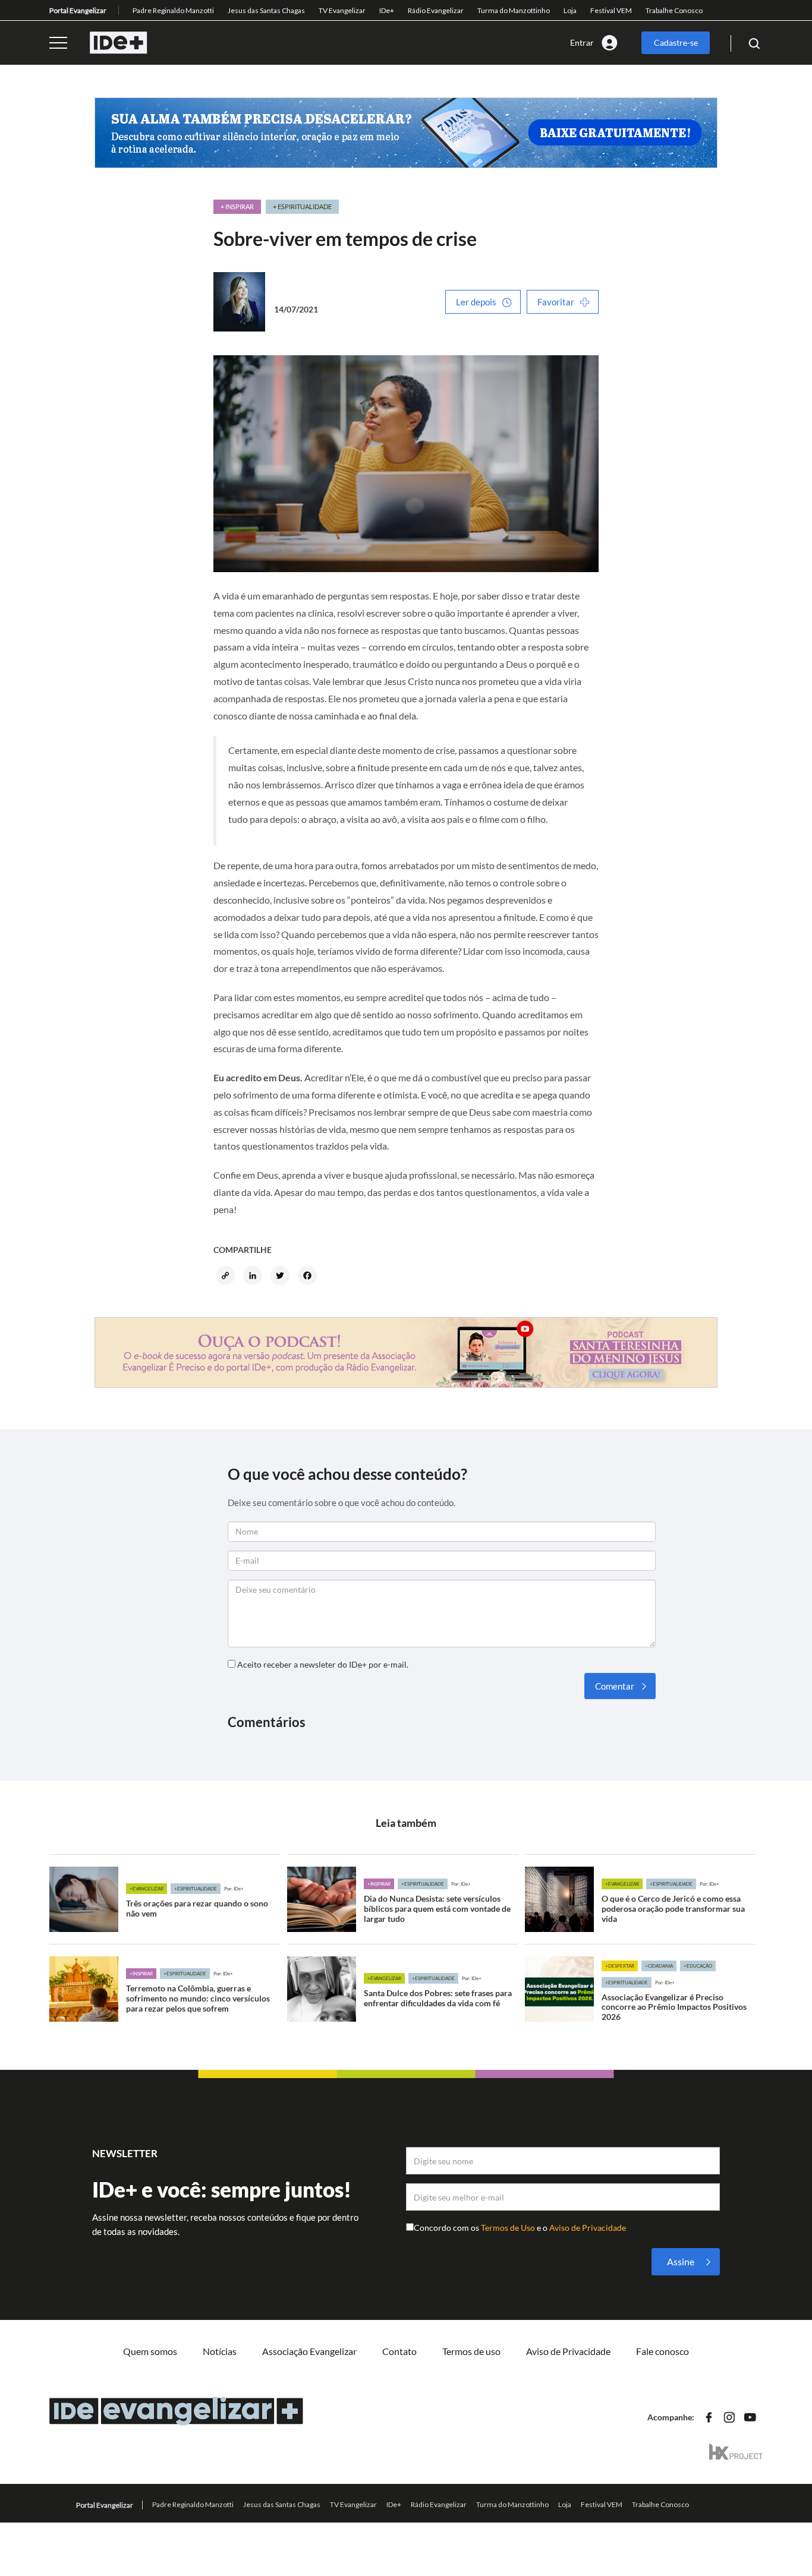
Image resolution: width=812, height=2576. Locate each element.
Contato (399, 2351)
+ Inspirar (237, 206)
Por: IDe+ (234, 1889)
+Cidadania (659, 1966)
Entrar (582, 42)
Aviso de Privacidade (588, 2228)
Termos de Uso (509, 2228)
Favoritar (556, 302)
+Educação (698, 1966)
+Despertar (620, 1966)
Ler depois (476, 302)
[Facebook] (309, 1277)
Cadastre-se (676, 42)
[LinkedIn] (254, 1277)
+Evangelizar (147, 1889)
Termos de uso (471, 2351)
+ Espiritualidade (302, 206)
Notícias (220, 2351)
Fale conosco (662, 2351)
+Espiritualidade (196, 1889)
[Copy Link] (227, 1277)
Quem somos (150, 2351)
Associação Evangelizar (309, 2351)
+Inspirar (379, 1884)
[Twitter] (282, 1277)
